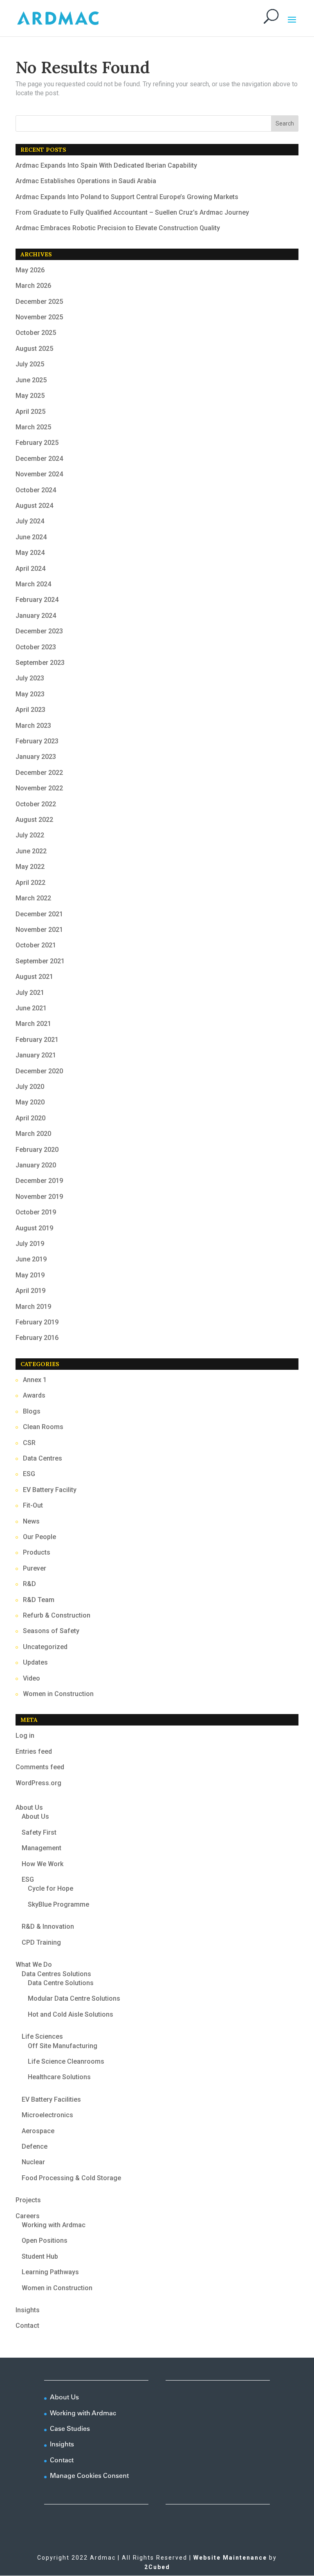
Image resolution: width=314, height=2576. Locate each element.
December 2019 (39, 1181)
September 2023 (40, 663)
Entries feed (34, 1751)
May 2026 (30, 270)
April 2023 (30, 710)
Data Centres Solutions (56, 1974)
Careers (28, 2216)
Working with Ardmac (54, 2225)
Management (41, 1848)
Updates (35, 1662)
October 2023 (36, 647)
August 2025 (34, 349)
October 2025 (36, 333)
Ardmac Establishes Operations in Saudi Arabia (86, 181)
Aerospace (38, 2131)
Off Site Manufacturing (63, 2046)
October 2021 (36, 945)
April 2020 (30, 1118)
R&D (29, 1584)
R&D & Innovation (48, 1926)
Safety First (39, 1832)
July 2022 (30, 835)
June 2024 (31, 537)
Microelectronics (47, 2115)
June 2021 (31, 1008)
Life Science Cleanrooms (66, 2061)
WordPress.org (38, 1783)
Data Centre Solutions (61, 1983)
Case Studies (70, 2428)
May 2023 (30, 694)
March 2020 (33, 1134)
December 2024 (39, 459)
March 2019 (33, 1307)
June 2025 (31, 380)
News (31, 1521)
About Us (29, 1807)
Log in (25, 1736)
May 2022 (30, 867)
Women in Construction (58, 1694)
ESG (29, 1474)
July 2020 (30, 1087)
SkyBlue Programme (58, 1904)
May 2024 (30, 553)
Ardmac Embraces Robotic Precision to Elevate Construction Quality (118, 228)
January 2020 (36, 1165)
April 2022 (30, 883)
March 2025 (33, 427)
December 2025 (39, 302)
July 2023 (30, 678)
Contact (27, 2326)
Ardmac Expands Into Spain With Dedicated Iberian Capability (106, 165)
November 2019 (39, 1197)
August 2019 (34, 1228)
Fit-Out (33, 1505)
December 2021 (39, 914)
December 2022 (39, 773)
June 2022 (31, 851)
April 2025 (30, 412)
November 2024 (39, 474)
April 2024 (30, 569)
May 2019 (30, 1275)
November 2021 (39, 930)
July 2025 (30, 364)
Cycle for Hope (50, 1888)
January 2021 (36, 1055)
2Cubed (157, 2567)
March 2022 (33, 898)
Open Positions (45, 2241)
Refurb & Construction (57, 1615)
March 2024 (33, 584)
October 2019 (36, 1212)
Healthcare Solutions (59, 2077)
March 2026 (33, 286)
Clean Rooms (43, 1427)
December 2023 (39, 631)
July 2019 (30, 1244)
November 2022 (39, 788)
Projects (28, 2200)
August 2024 (34, 506)
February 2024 (37, 600)
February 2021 (37, 1040)
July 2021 (30, 993)
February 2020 (37, 1150)
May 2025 (30, 396)
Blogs (32, 1411)
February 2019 (37, 1322)
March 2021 (33, 1024)
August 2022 (34, 820)
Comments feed (40, 1767)
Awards (34, 1395)
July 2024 (30, 521)
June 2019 (31, 1259)
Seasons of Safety (51, 1631)
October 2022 (36, 804)
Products (37, 1552)
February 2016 (37, 1338)
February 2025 (37, 443)
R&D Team (39, 1600)
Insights (28, 2310)
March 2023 (33, 726)
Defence (35, 2146)
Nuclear (33, 2162)
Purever (35, 1568)
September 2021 (40, 961)
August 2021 (34, 977)
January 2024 (36, 616)
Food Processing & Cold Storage (71, 2178)
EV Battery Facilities (51, 2099)
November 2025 (39, 317)
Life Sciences (42, 2036)
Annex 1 (35, 1380)
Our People (39, 1537)
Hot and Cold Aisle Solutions (71, 2014)
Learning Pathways (50, 2272)
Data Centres (43, 1458)
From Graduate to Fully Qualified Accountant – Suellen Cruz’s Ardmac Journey (132, 212)
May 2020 (30, 1102)
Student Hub (40, 2256)
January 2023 (36, 757)
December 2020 (39, 1071)
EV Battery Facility (50, 1490)
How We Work (43, 1864)
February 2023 (37, 741)
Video (31, 1678)
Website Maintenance (230, 2558)
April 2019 (30, 1291)
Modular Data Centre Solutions (74, 1998)
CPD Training (41, 1942)
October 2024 (36, 490)
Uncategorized (45, 1647)
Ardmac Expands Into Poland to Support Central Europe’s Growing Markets (127, 197)
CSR (29, 1443)
